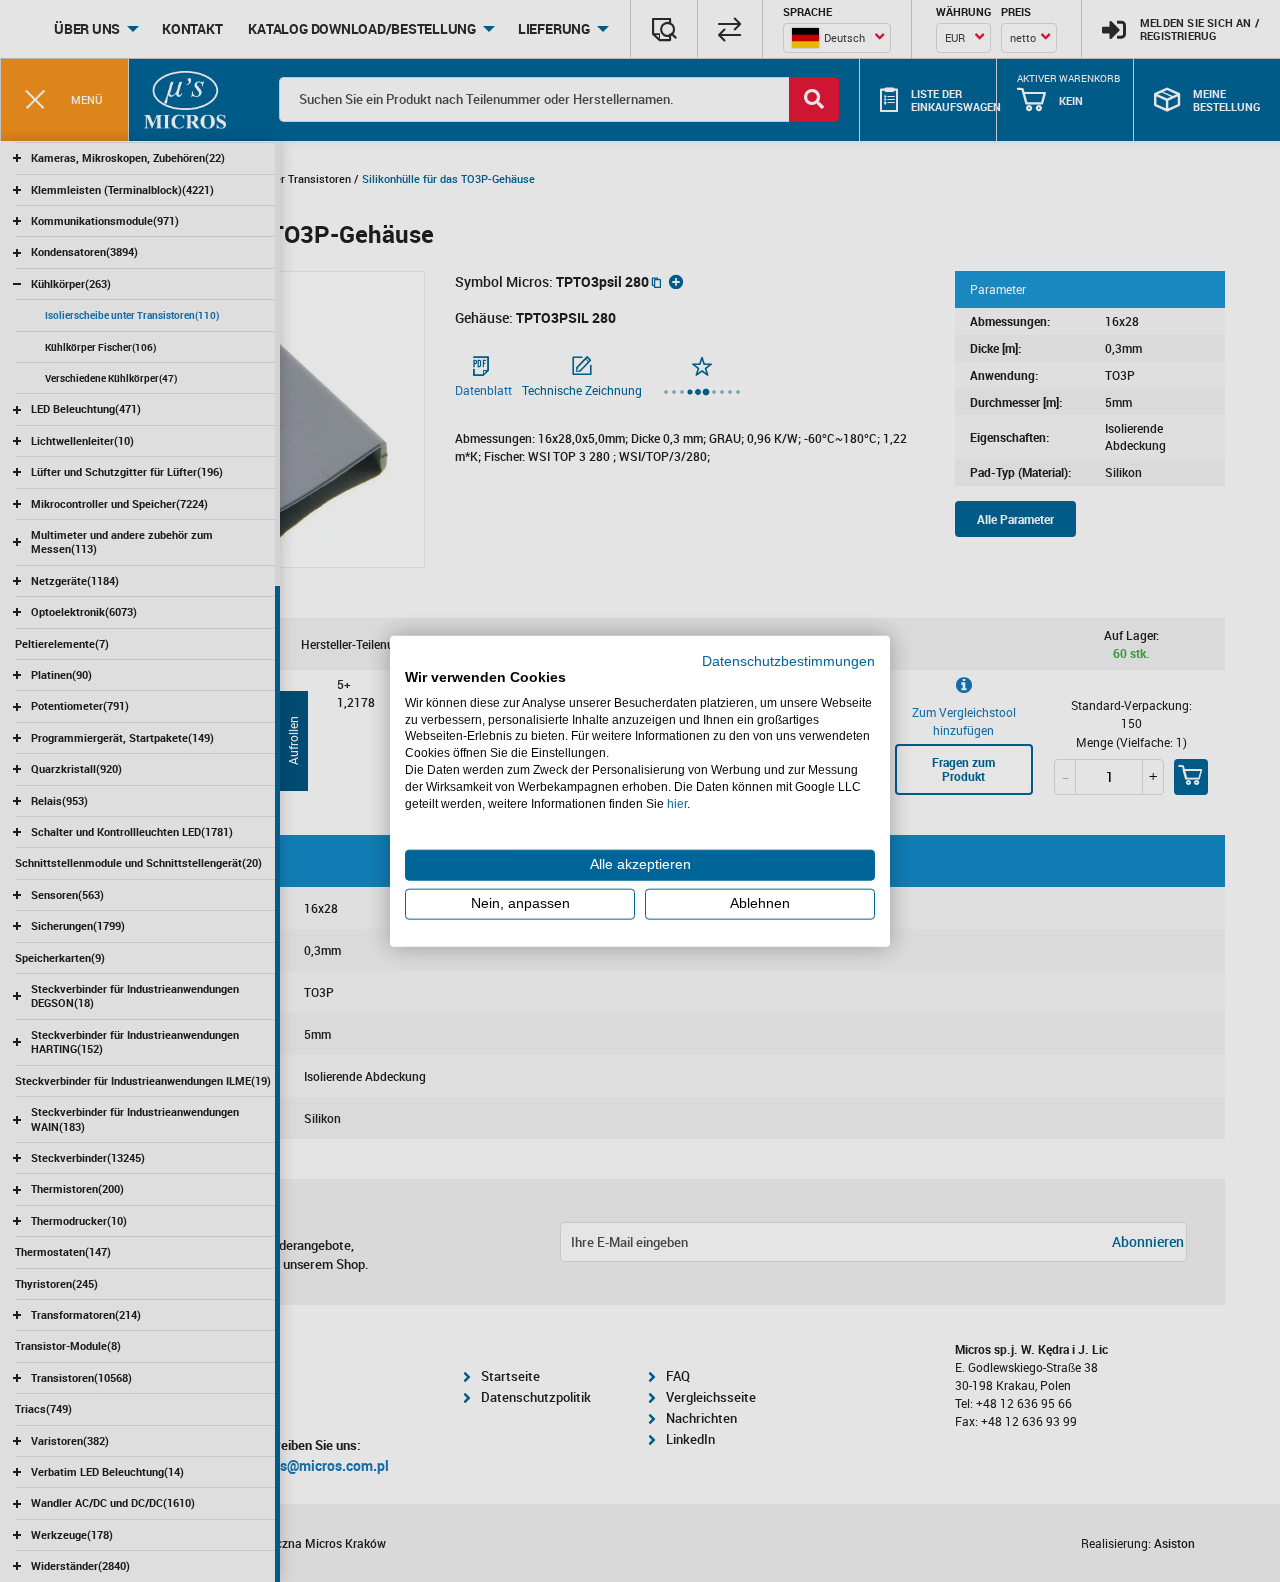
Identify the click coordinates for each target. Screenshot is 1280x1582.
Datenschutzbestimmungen (788, 661)
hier (677, 803)
